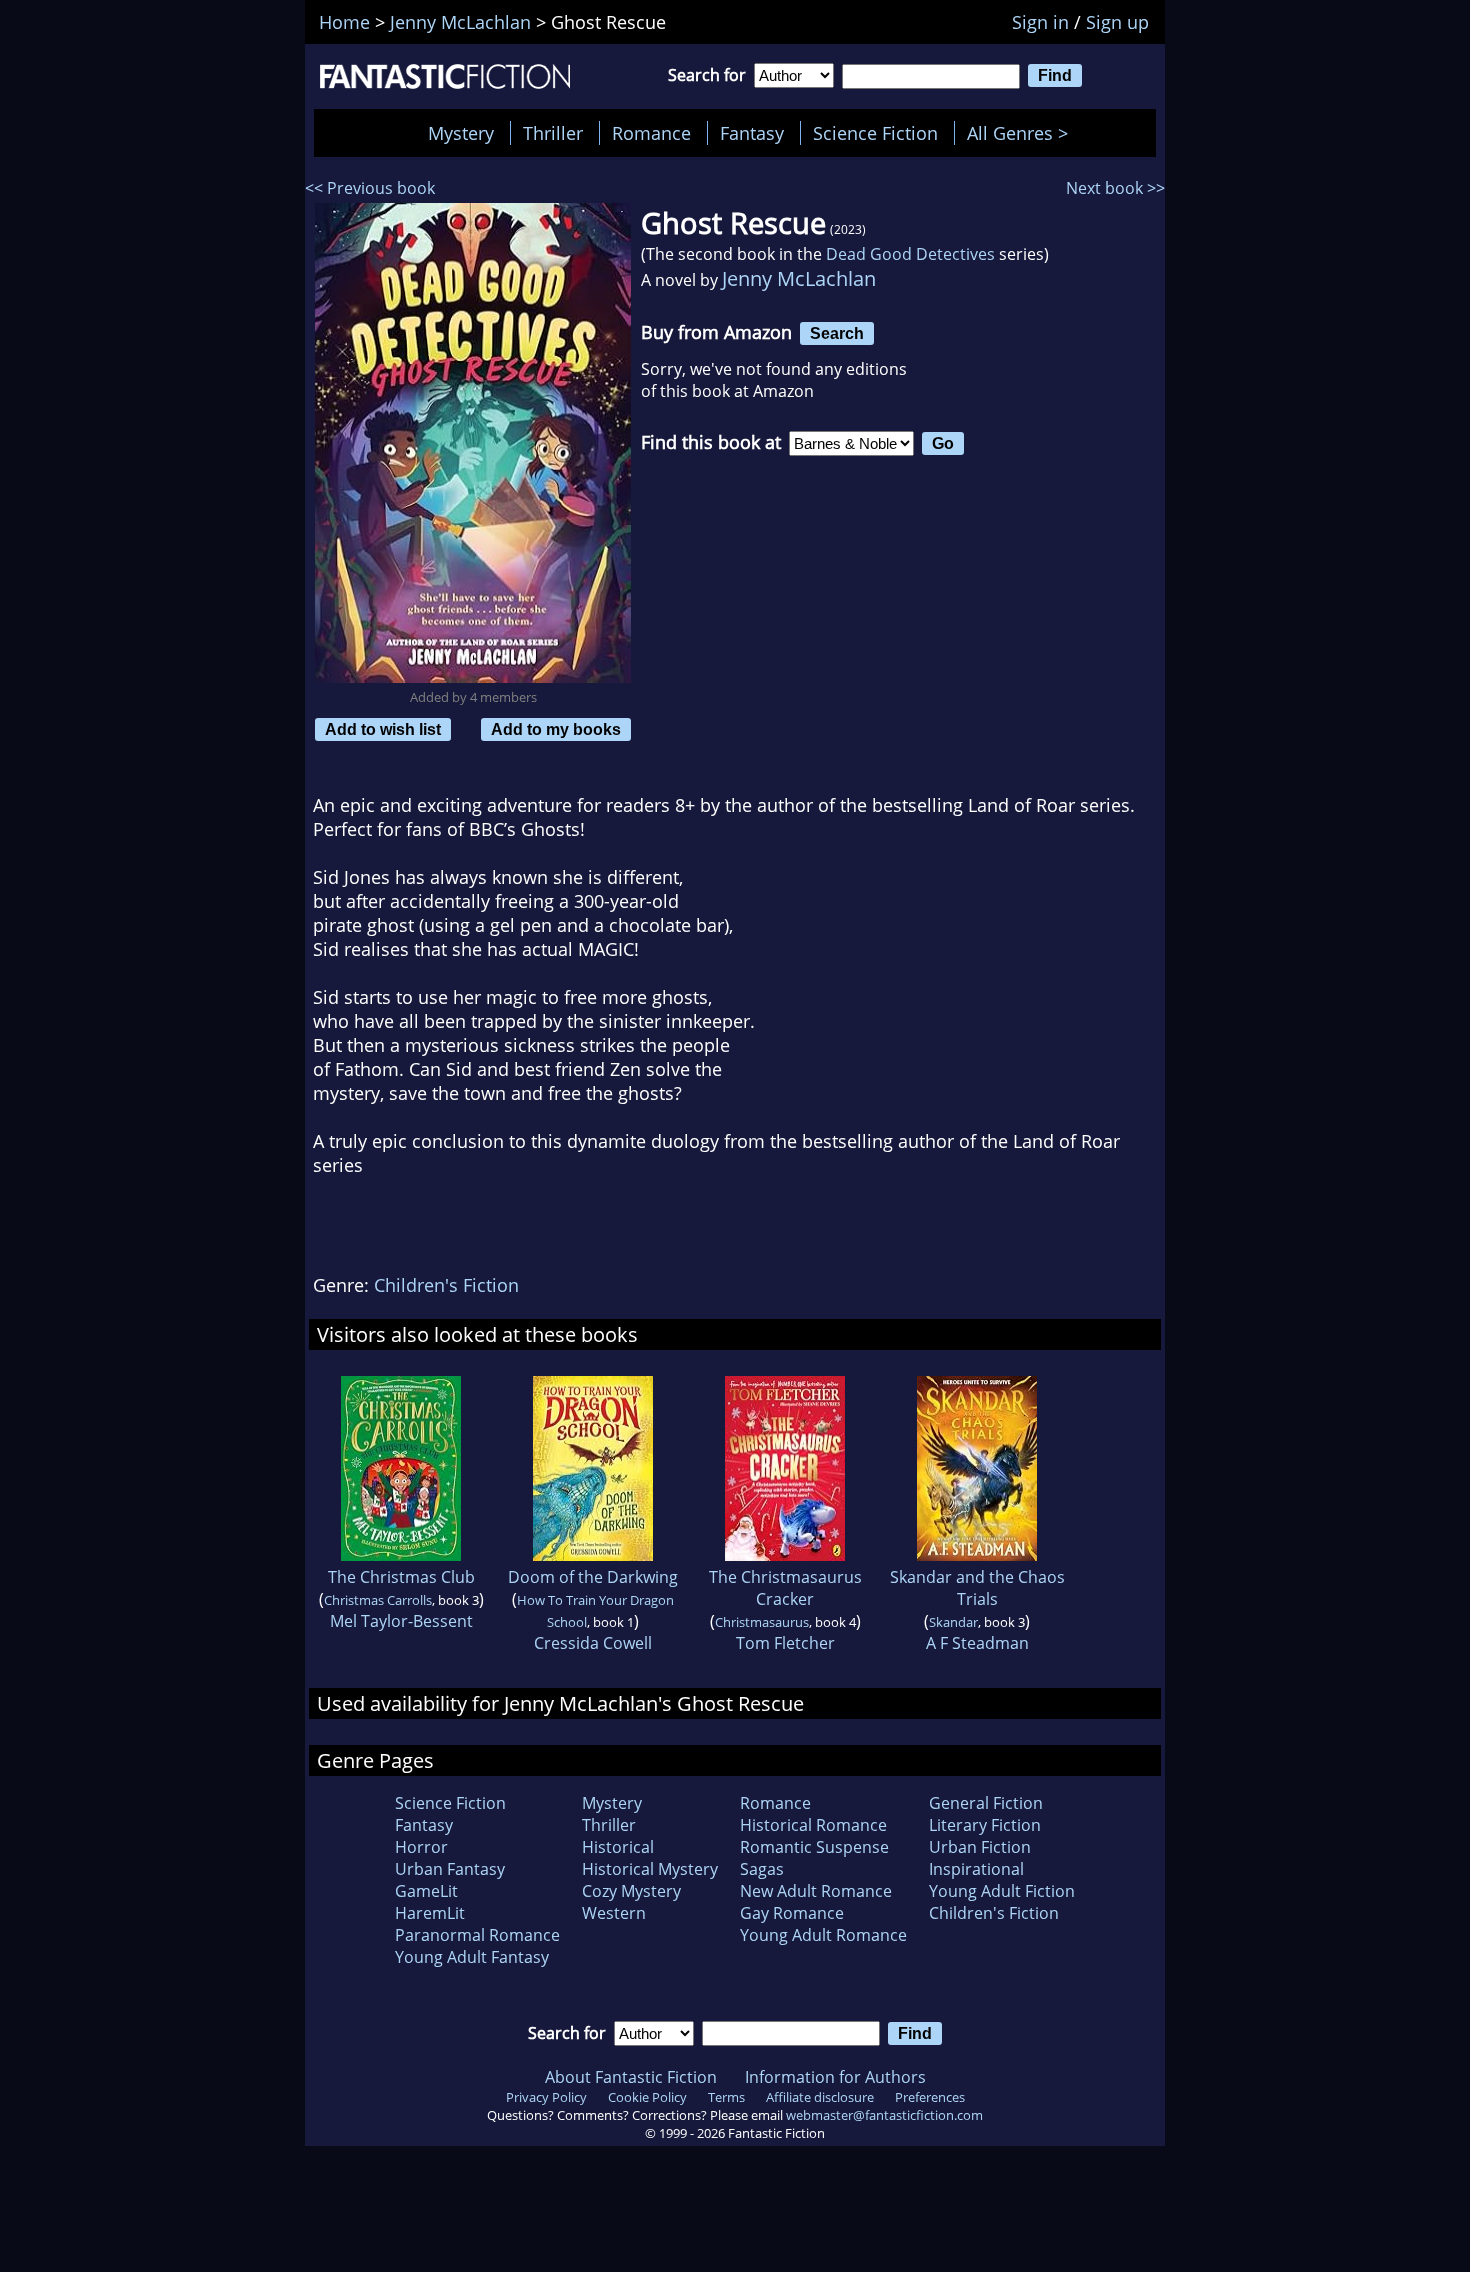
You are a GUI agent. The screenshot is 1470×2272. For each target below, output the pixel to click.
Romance (651, 133)
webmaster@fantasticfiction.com (884, 2115)
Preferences (930, 2097)
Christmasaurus (762, 1622)
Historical (618, 1847)
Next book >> (1115, 188)
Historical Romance (813, 1825)
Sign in (1040, 22)
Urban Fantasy (450, 1869)
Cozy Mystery (631, 1891)
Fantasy (752, 133)
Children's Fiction (446, 1285)
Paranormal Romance (477, 1935)
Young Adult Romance (823, 1935)
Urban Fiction (980, 1847)
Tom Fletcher (785, 1643)
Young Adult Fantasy (472, 1957)
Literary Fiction (985, 1825)
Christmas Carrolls (378, 1600)
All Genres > (1022, 133)
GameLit (426, 1891)
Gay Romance (792, 1913)
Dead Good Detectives (910, 254)
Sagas (762, 1869)
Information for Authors (835, 2077)
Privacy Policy (546, 2097)
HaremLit (430, 1913)
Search (837, 333)
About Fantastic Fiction (631, 2077)
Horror (421, 1847)
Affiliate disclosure (820, 2097)
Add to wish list (383, 729)
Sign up (1117, 22)
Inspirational (976, 1869)
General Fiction (986, 1803)
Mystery (461, 133)
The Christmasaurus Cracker (785, 1588)
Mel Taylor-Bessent (401, 1621)
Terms (726, 2097)
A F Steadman (977, 1643)
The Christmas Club (401, 1577)
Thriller (553, 133)
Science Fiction (875, 133)
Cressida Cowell (593, 1643)
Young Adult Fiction (1002, 1891)
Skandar (953, 1622)
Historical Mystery (650, 1869)
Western (614, 1913)
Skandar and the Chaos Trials (977, 1588)
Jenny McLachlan (799, 278)
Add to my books (556, 729)
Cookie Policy (647, 2097)
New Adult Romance (816, 1891)
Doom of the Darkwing (593, 1577)
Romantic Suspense (814, 1847)
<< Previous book (370, 188)
